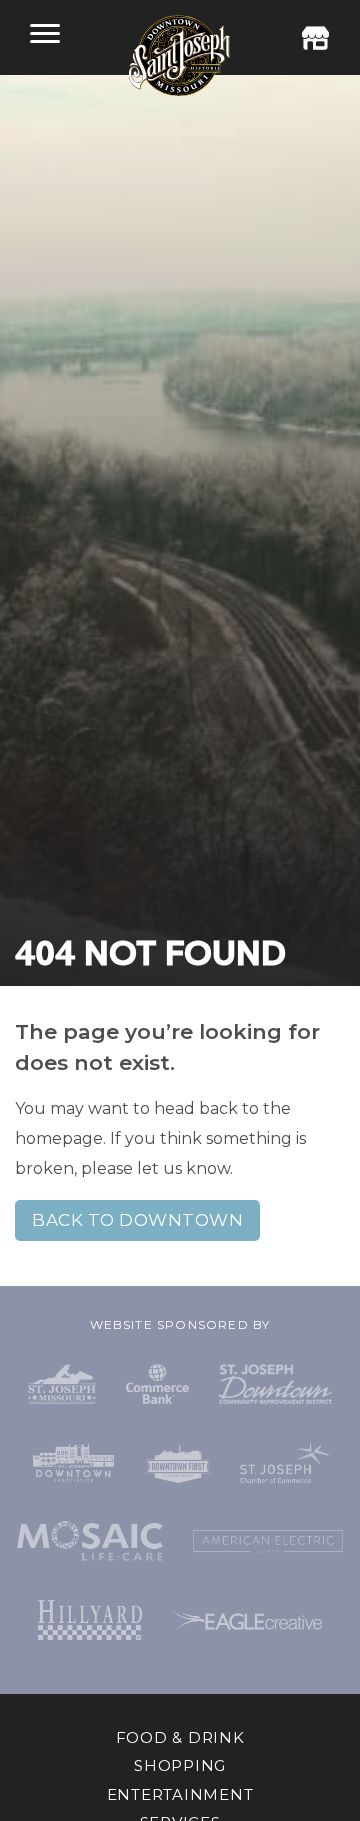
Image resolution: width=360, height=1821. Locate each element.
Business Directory (315, 38)
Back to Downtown (137, 1220)
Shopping (180, 1765)
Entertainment (180, 1794)
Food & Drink (180, 1737)
